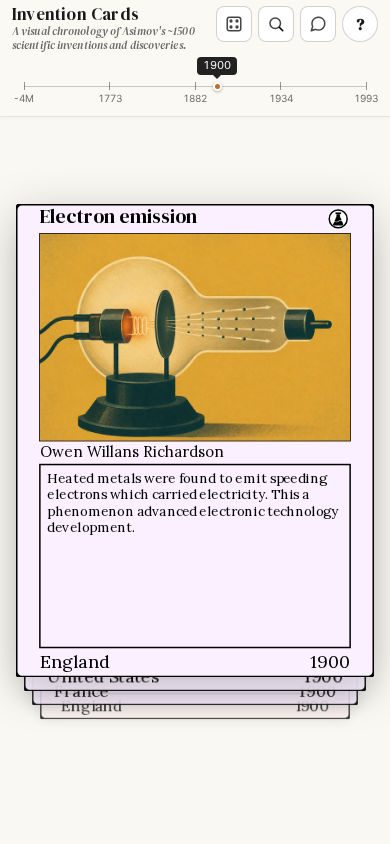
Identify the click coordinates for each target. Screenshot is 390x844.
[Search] (276, 24)
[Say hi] (318, 24)
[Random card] (234, 24)
